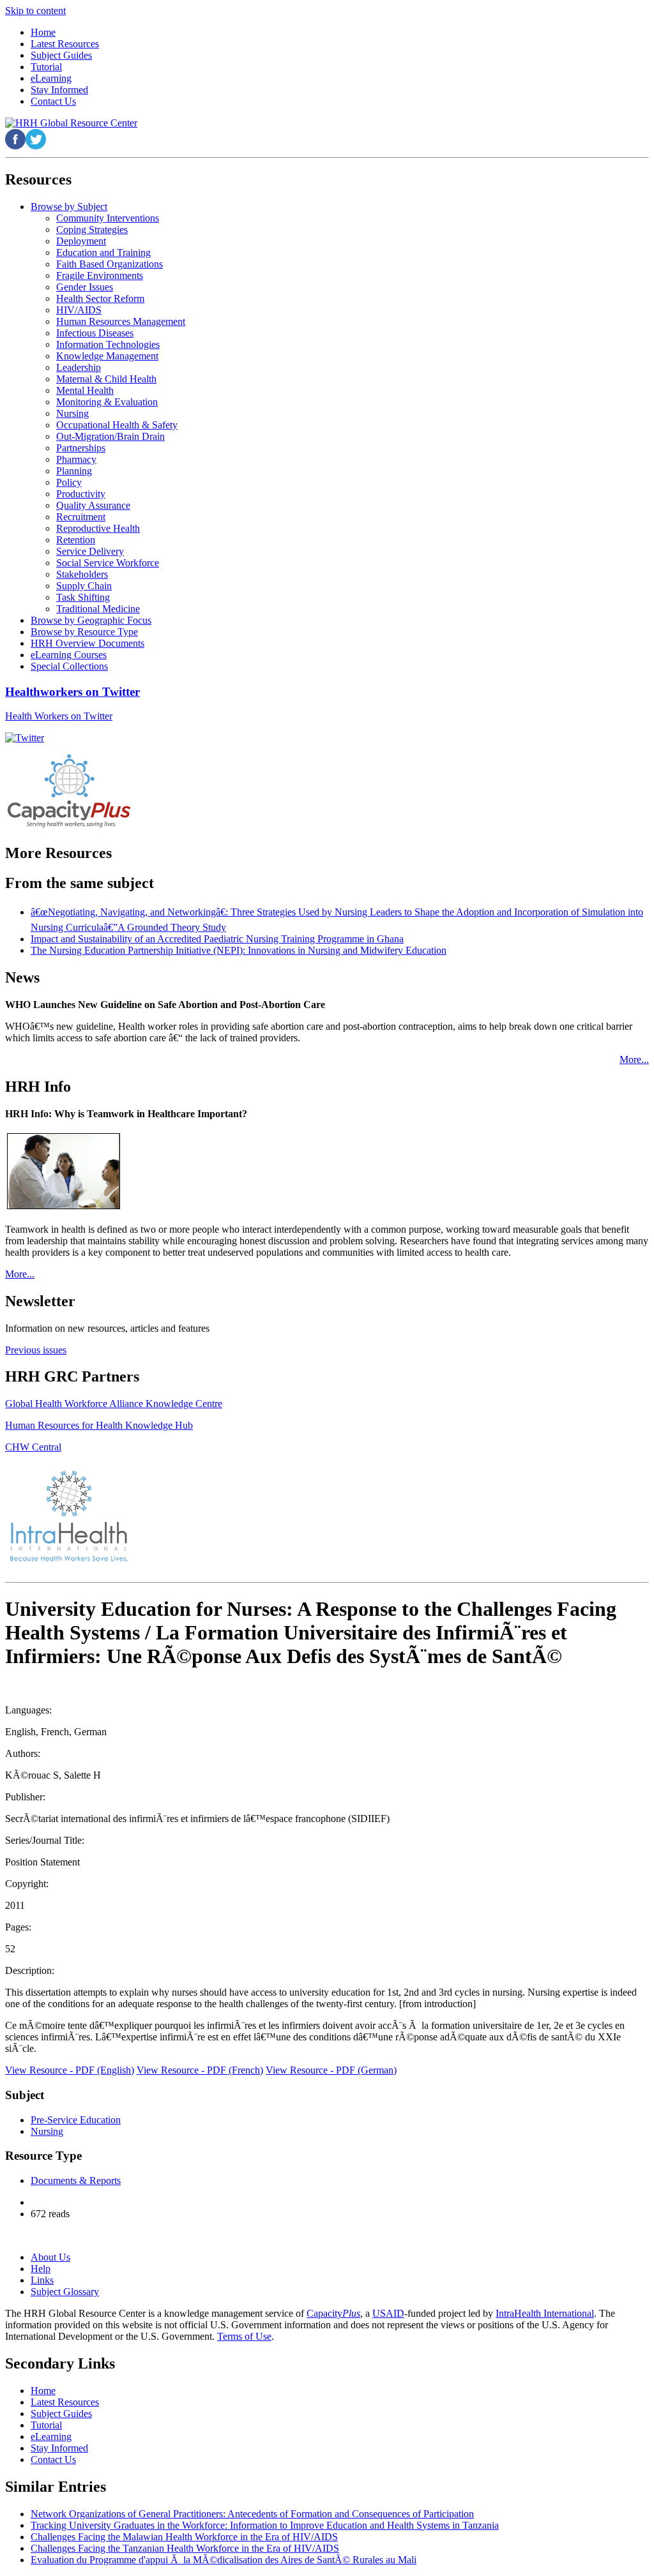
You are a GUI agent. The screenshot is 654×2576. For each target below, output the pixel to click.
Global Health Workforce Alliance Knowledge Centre (114, 1404)
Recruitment (81, 517)
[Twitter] (25, 738)
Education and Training (103, 252)
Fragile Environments (100, 275)
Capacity (333, 2313)
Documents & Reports (76, 2181)
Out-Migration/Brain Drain (110, 436)
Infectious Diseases (95, 333)
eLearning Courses (69, 655)
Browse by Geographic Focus (91, 620)
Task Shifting (83, 597)
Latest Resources (65, 2402)
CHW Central (33, 1447)
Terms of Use (244, 2336)
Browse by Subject (69, 207)
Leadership (79, 367)
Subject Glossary (65, 2292)
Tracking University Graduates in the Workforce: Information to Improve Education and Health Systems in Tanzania (265, 2525)
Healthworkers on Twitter (72, 692)
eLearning (51, 2437)
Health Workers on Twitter (59, 716)
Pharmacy (76, 459)
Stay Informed (59, 2448)
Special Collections (69, 666)
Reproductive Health (98, 528)
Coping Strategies (92, 230)
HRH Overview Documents (87, 643)
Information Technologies (108, 344)
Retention (76, 540)
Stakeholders (82, 574)
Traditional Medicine (98, 609)
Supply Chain (84, 586)
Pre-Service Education (76, 2120)
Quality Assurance (93, 505)
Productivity (81, 494)
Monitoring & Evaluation (107, 402)
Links (42, 2280)
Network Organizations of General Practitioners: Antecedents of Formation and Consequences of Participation (252, 2514)
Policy (69, 482)
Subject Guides (61, 2414)
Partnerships (81, 448)
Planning (74, 471)
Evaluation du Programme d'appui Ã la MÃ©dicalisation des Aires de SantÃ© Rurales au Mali (224, 2560)
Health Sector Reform (100, 298)
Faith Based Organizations (110, 264)
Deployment (81, 241)
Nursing (72, 413)
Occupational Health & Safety (117, 425)
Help (41, 2269)
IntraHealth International (545, 2313)
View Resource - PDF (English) (70, 2070)
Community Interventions (108, 218)
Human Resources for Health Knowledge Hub (99, 1425)
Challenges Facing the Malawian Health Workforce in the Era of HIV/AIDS (184, 2537)
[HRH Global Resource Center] (71, 123)
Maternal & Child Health (106, 379)
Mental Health (85, 390)
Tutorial (46, 2425)
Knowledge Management (107, 356)
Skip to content (35, 11)
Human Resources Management (121, 321)
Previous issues (36, 1350)
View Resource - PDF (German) (331, 2070)
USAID (388, 2313)
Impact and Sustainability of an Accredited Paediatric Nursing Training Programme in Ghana (217, 939)
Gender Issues (85, 287)
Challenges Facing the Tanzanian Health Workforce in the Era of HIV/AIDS (185, 2548)
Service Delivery (90, 551)
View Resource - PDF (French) (200, 2070)
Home (43, 2391)
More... (634, 1059)
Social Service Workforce (108, 563)
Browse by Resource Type (84, 632)
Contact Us (53, 2459)
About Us (50, 2257)
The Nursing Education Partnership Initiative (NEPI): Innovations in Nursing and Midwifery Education (239, 950)
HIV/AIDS (79, 310)
